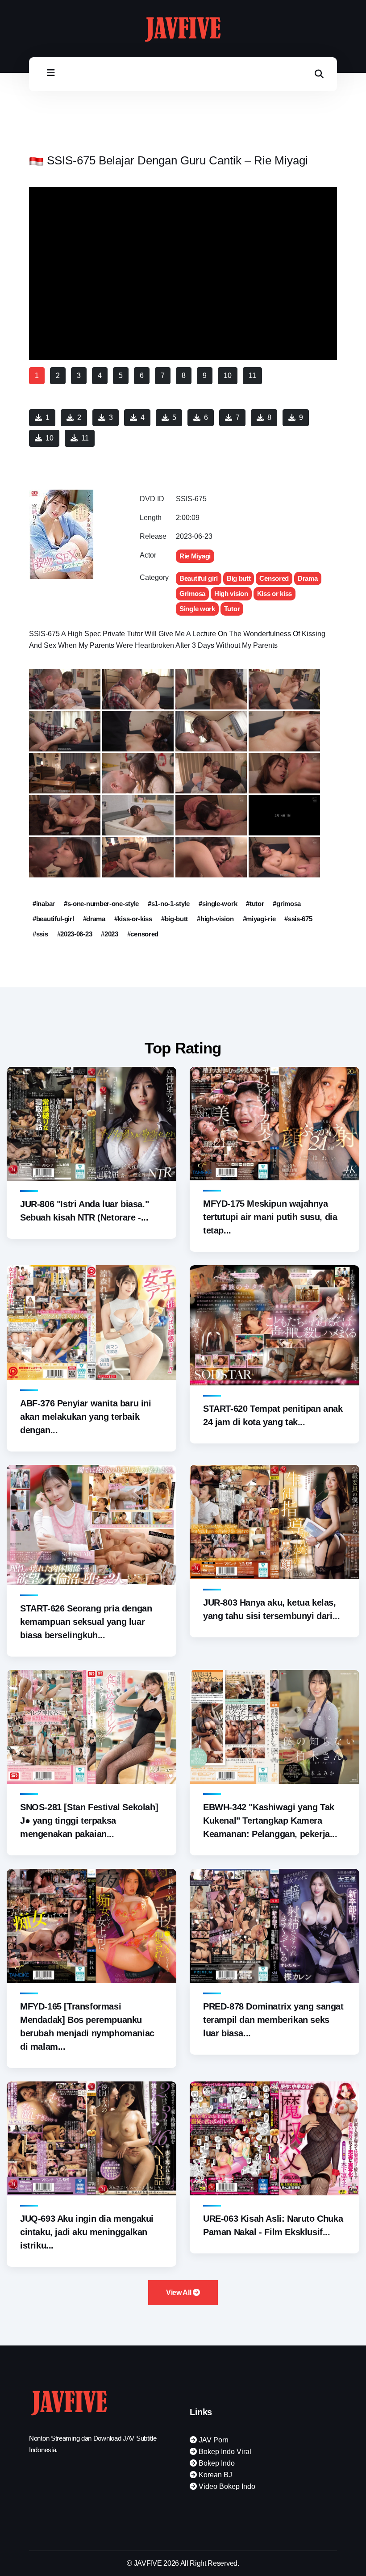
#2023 (110, 934)
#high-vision (215, 919)
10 (50, 438)
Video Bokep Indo (226, 2486)
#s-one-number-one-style (101, 904)
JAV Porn (213, 2440)
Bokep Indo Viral (224, 2452)
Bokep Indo (216, 2463)
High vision (231, 594)
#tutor (255, 904)
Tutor (232, 609)
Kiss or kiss (274, 594)
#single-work (218, 904)
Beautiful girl (199, 578)
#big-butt (175, 919)
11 (85, 438)
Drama (308, 578)
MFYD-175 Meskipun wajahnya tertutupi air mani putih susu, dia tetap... (270, 1217)
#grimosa (287, 904)
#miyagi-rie (259, 919)
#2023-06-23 (75, 934)
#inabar (44, 904)
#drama (94, 919)
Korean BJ (214, 2475)
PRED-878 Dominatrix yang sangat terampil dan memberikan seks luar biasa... (273, 2020)
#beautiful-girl (53, 919)
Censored (274, 578)
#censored (143, 934)
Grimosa (192, 594)
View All (179, 2293)
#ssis (40, 934)
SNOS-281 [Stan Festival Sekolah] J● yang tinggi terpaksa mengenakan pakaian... (89, 1821)
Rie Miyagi (195, 556)
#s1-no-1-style (169, 904)
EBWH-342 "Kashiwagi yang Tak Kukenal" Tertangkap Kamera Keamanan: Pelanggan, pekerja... (270, 1821)
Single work (197, 609)
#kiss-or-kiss (133, 919)
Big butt (239, 578)
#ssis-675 (298, 919)
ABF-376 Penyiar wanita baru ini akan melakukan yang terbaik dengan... (86, 1417)
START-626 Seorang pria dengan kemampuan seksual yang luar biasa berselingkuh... (86, 1622)
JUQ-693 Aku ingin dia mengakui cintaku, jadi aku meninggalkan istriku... (87, 2232)
